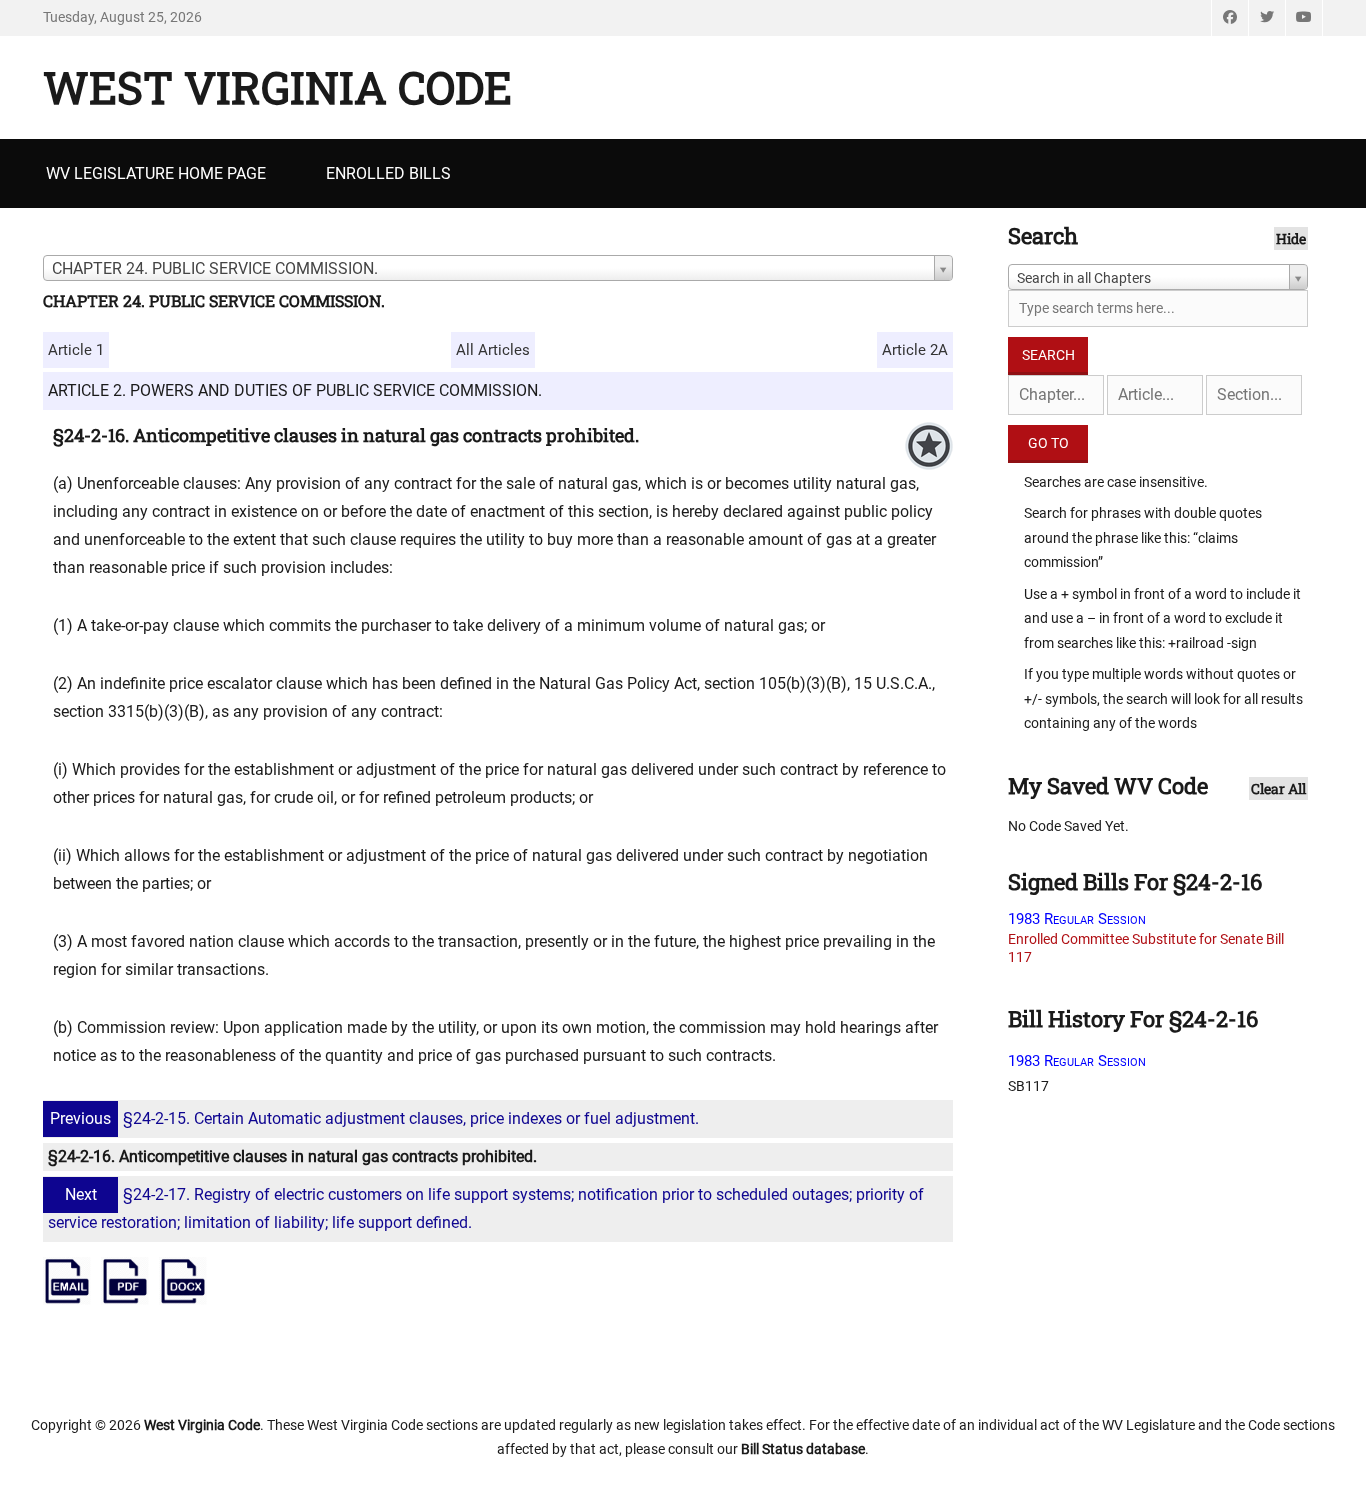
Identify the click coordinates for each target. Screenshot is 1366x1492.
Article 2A (915, 350)
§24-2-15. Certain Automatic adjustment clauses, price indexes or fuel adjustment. (374, 1118)
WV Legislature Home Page (156, 173)
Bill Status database (803, 1449)
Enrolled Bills (388, 173)
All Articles (493, 350)
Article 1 (76, 350)
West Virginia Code (277, 87)
